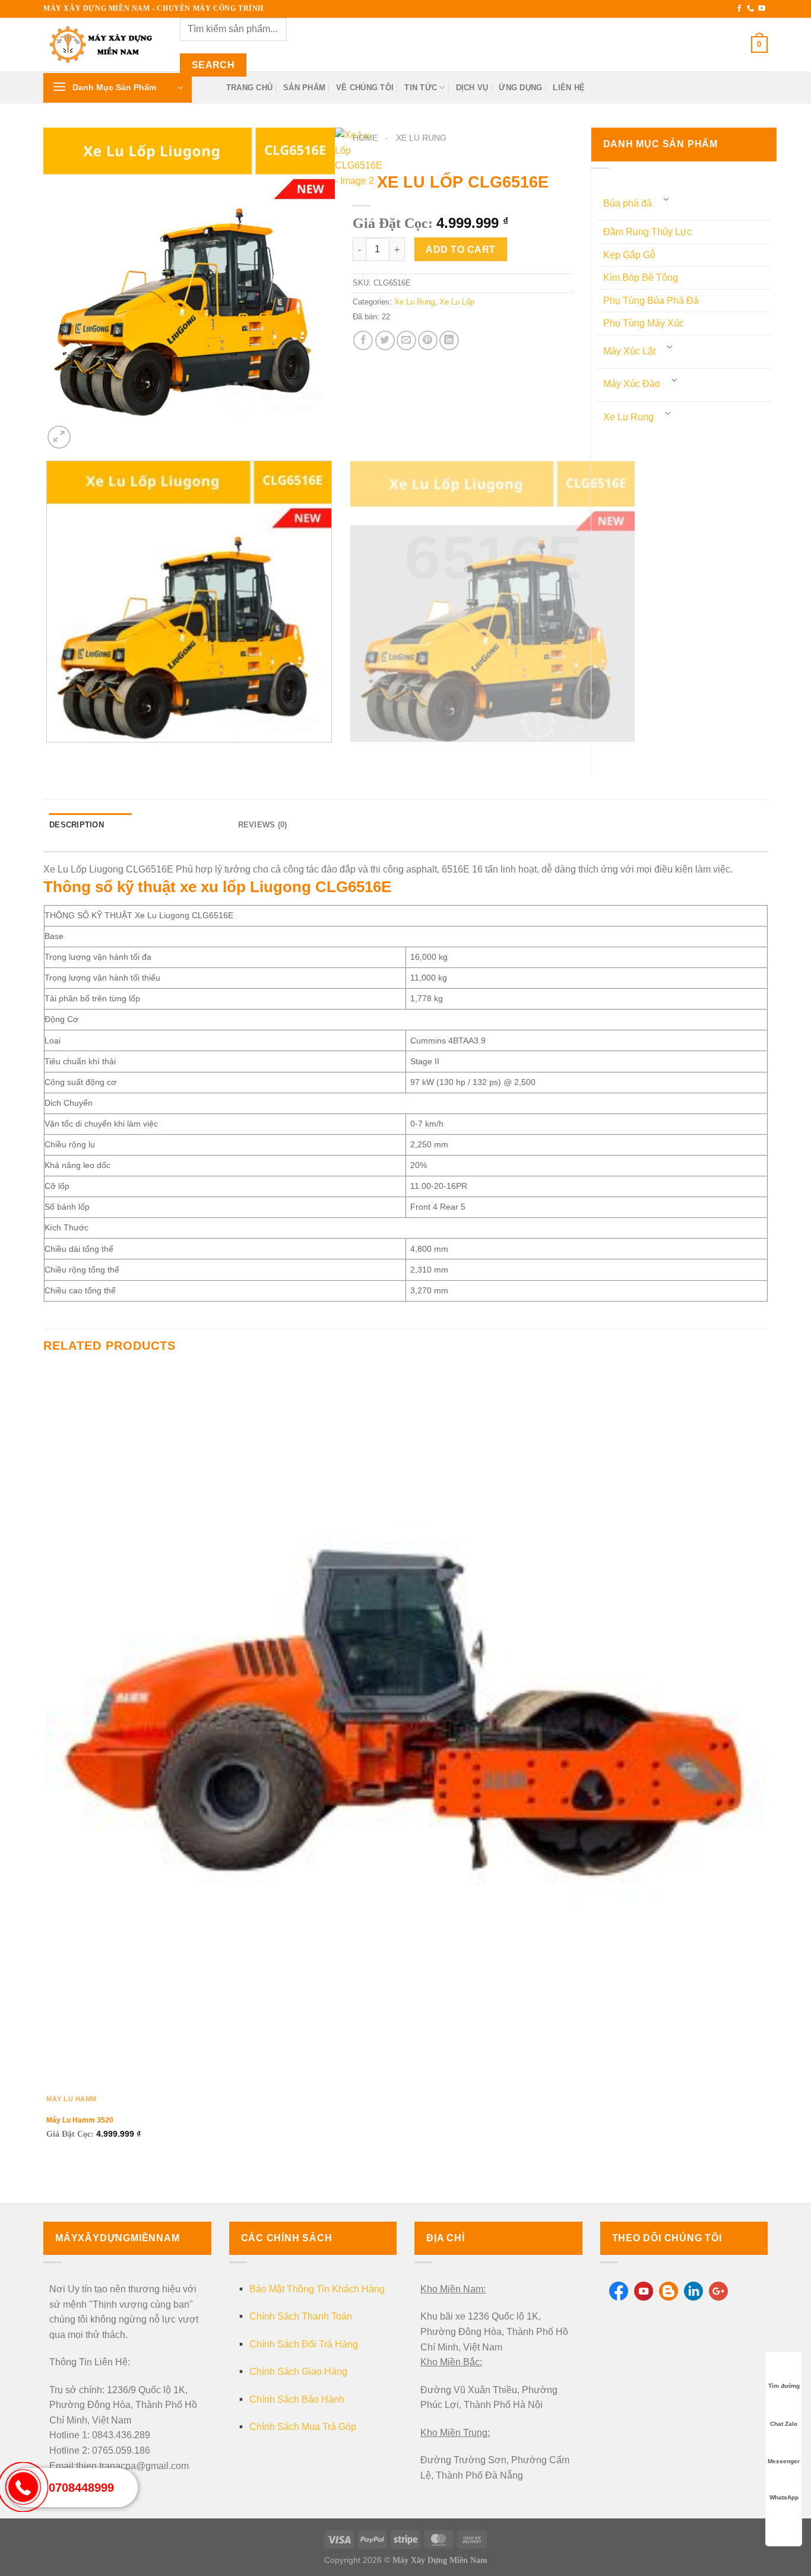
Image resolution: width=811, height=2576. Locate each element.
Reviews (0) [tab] (263, 825)
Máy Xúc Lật (629, 351)
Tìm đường (784, 2386)
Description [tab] (77, 825)
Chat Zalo (784, 2424)
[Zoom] (59, 437)
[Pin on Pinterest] (428, 340)
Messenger (784, 2461)
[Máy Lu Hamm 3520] (405, 1727)
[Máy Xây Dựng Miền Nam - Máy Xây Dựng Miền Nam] (103, 45)
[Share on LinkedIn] (449, 340)
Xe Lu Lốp (457, 302)
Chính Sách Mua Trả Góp (303, 2427)
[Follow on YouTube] (762, 9)
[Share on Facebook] (363, 340)
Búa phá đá (628, 203)
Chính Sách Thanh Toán (301, 2316)
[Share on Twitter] (385, 340)
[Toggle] (667, 199)
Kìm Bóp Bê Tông (641, 277)
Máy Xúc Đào (632, 384)
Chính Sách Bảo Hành (297, 2399)
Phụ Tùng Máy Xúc (644, 323)
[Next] (88, 431)
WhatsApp (784, 2497)
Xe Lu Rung (421, 138)
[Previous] (49, 754)
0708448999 (81, 2488)
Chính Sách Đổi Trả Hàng (304, 2344)
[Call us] (750, 9)
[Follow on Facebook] (739, 9)
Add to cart (460, 250)
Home (365, 138)
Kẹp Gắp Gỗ (629, 255)
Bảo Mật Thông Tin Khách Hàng (317, 2289)
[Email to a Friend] (406, 340)
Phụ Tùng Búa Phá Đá (651, 301)
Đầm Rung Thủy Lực (647, 232)
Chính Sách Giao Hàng (298, 2372)
